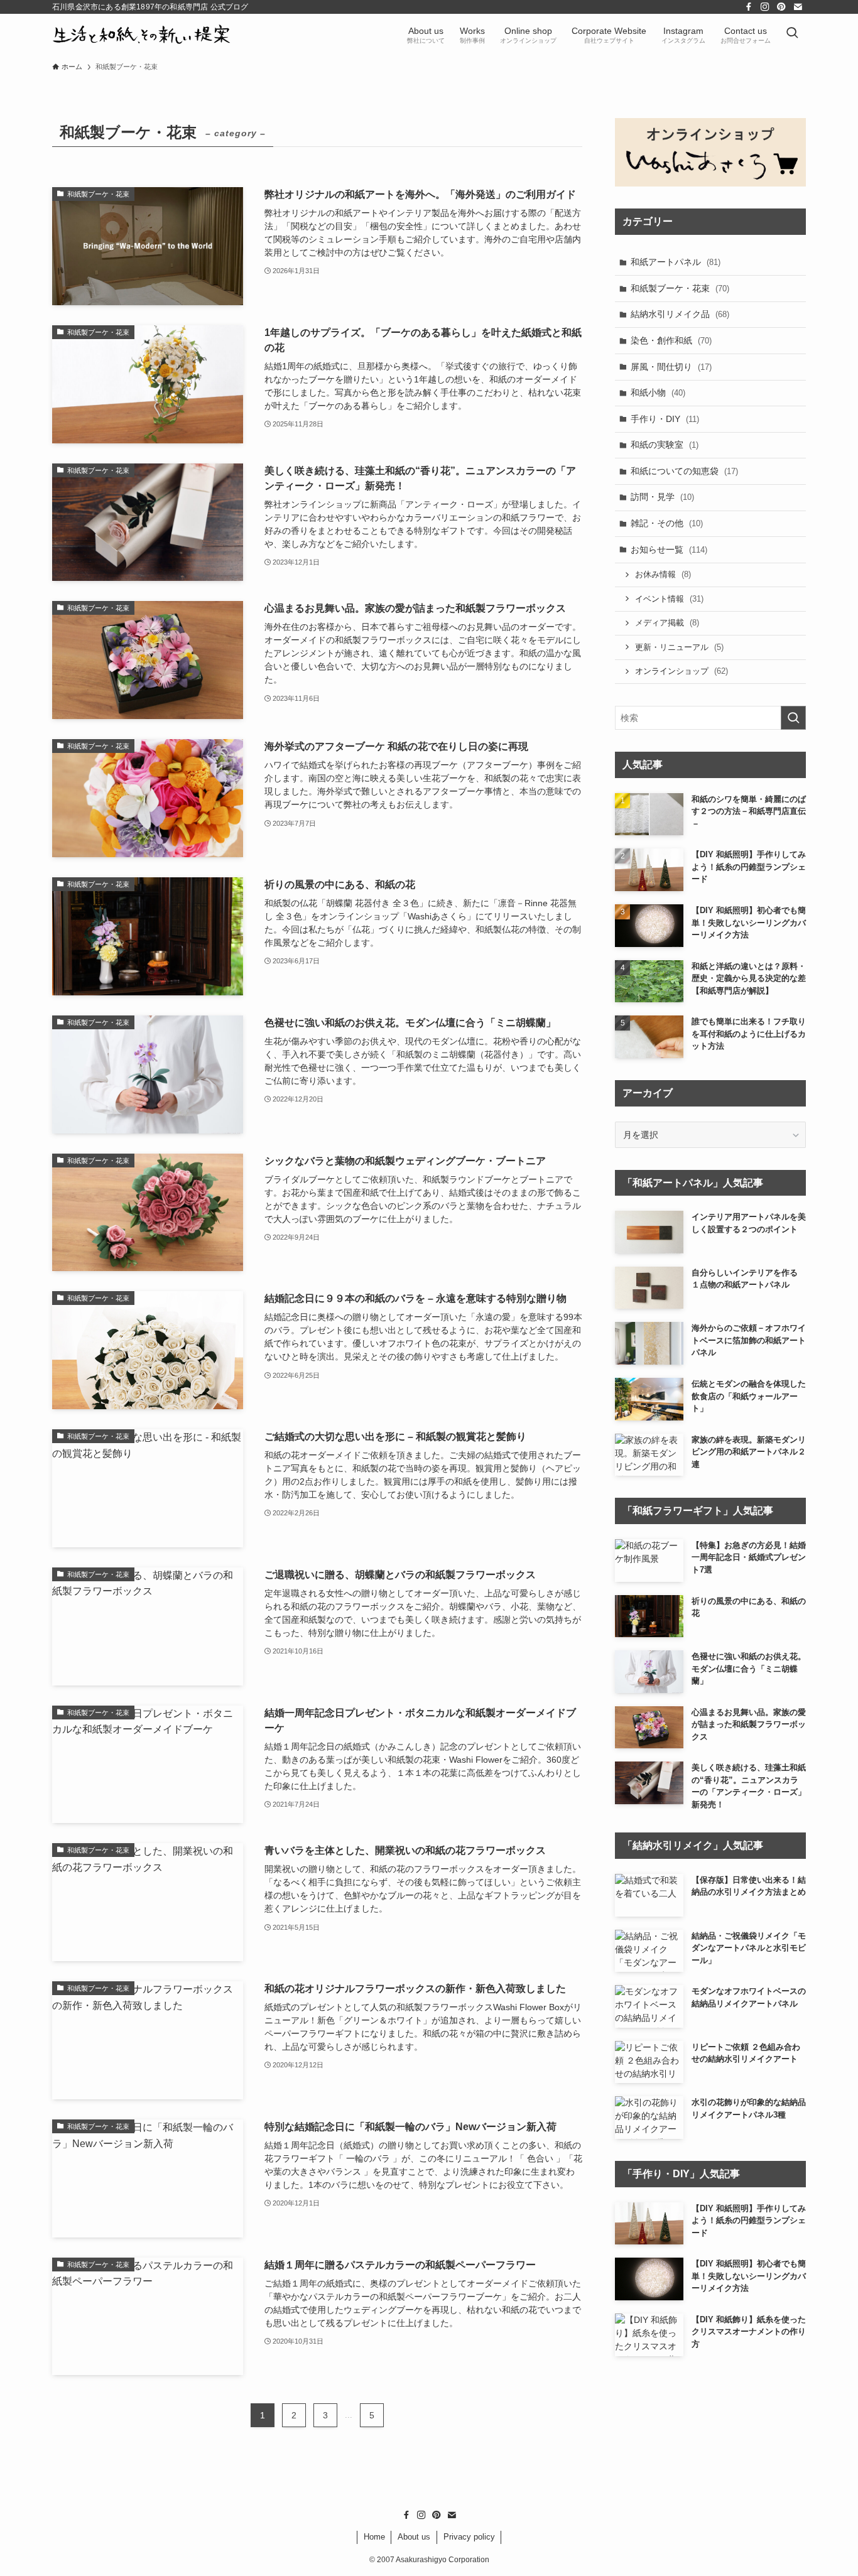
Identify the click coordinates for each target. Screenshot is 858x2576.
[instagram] (765, 7)
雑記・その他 (667, 523)
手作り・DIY (665, 419)
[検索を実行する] (793, 718)
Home (374, 2537)
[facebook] (749, 7)
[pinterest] (781, 7)
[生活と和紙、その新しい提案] (142, 34)
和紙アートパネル (676, 262)
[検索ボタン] (792, 34)
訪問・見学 (662, 497)
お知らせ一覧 (669, 549)
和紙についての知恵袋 (684, 471)
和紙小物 (658, 392)
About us (414, 2537)
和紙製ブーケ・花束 (680, 288)
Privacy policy (469, 2537)
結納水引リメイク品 (680, 314)
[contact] (798, 7)
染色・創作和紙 (671, 340)
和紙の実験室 (665, 445)
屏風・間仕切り (671, 367)
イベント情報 (669, 599)
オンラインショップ (682, 671)
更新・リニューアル (679, 647)
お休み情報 (663, 574)
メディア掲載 (667, 623)
